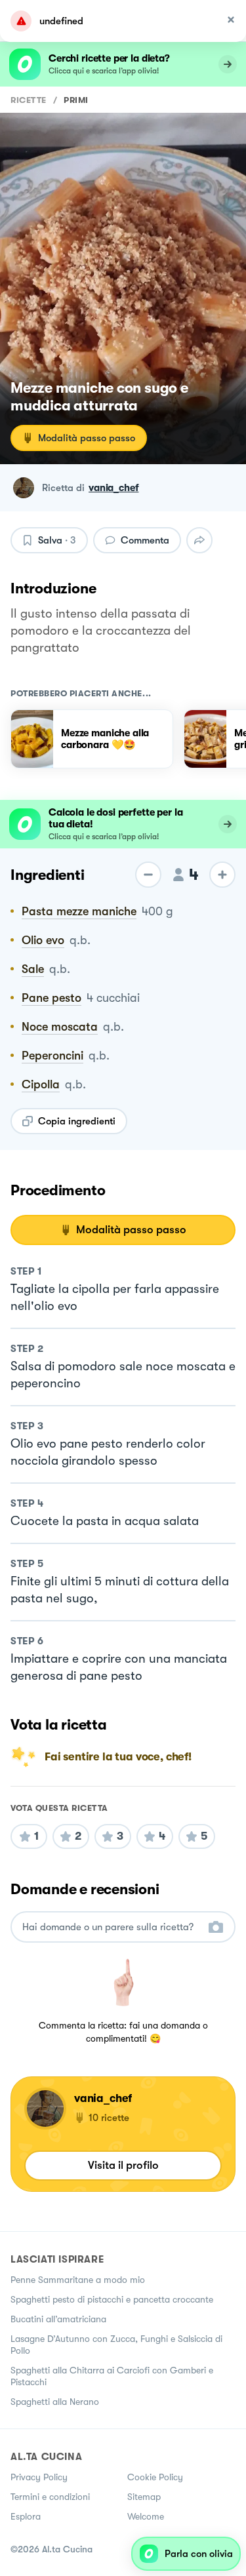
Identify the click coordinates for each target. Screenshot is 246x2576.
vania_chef (114, 488)
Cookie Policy (155, 2477)
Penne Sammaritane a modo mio (78, 2280)
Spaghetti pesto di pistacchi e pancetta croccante (112, 2299)
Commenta (145, 540)
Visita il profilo (123, 2165)
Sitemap (144, 2497)
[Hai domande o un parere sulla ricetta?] (111, 1927)
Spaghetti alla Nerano (55, 2402)
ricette (29, 100)
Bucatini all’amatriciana (58, 2319)
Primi (76, 100)
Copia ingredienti (77, 1121)
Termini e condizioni (50, 2497)
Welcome (146, 2516)
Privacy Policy (39, 2477)
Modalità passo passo (87, 438)
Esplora (26, 2516)
